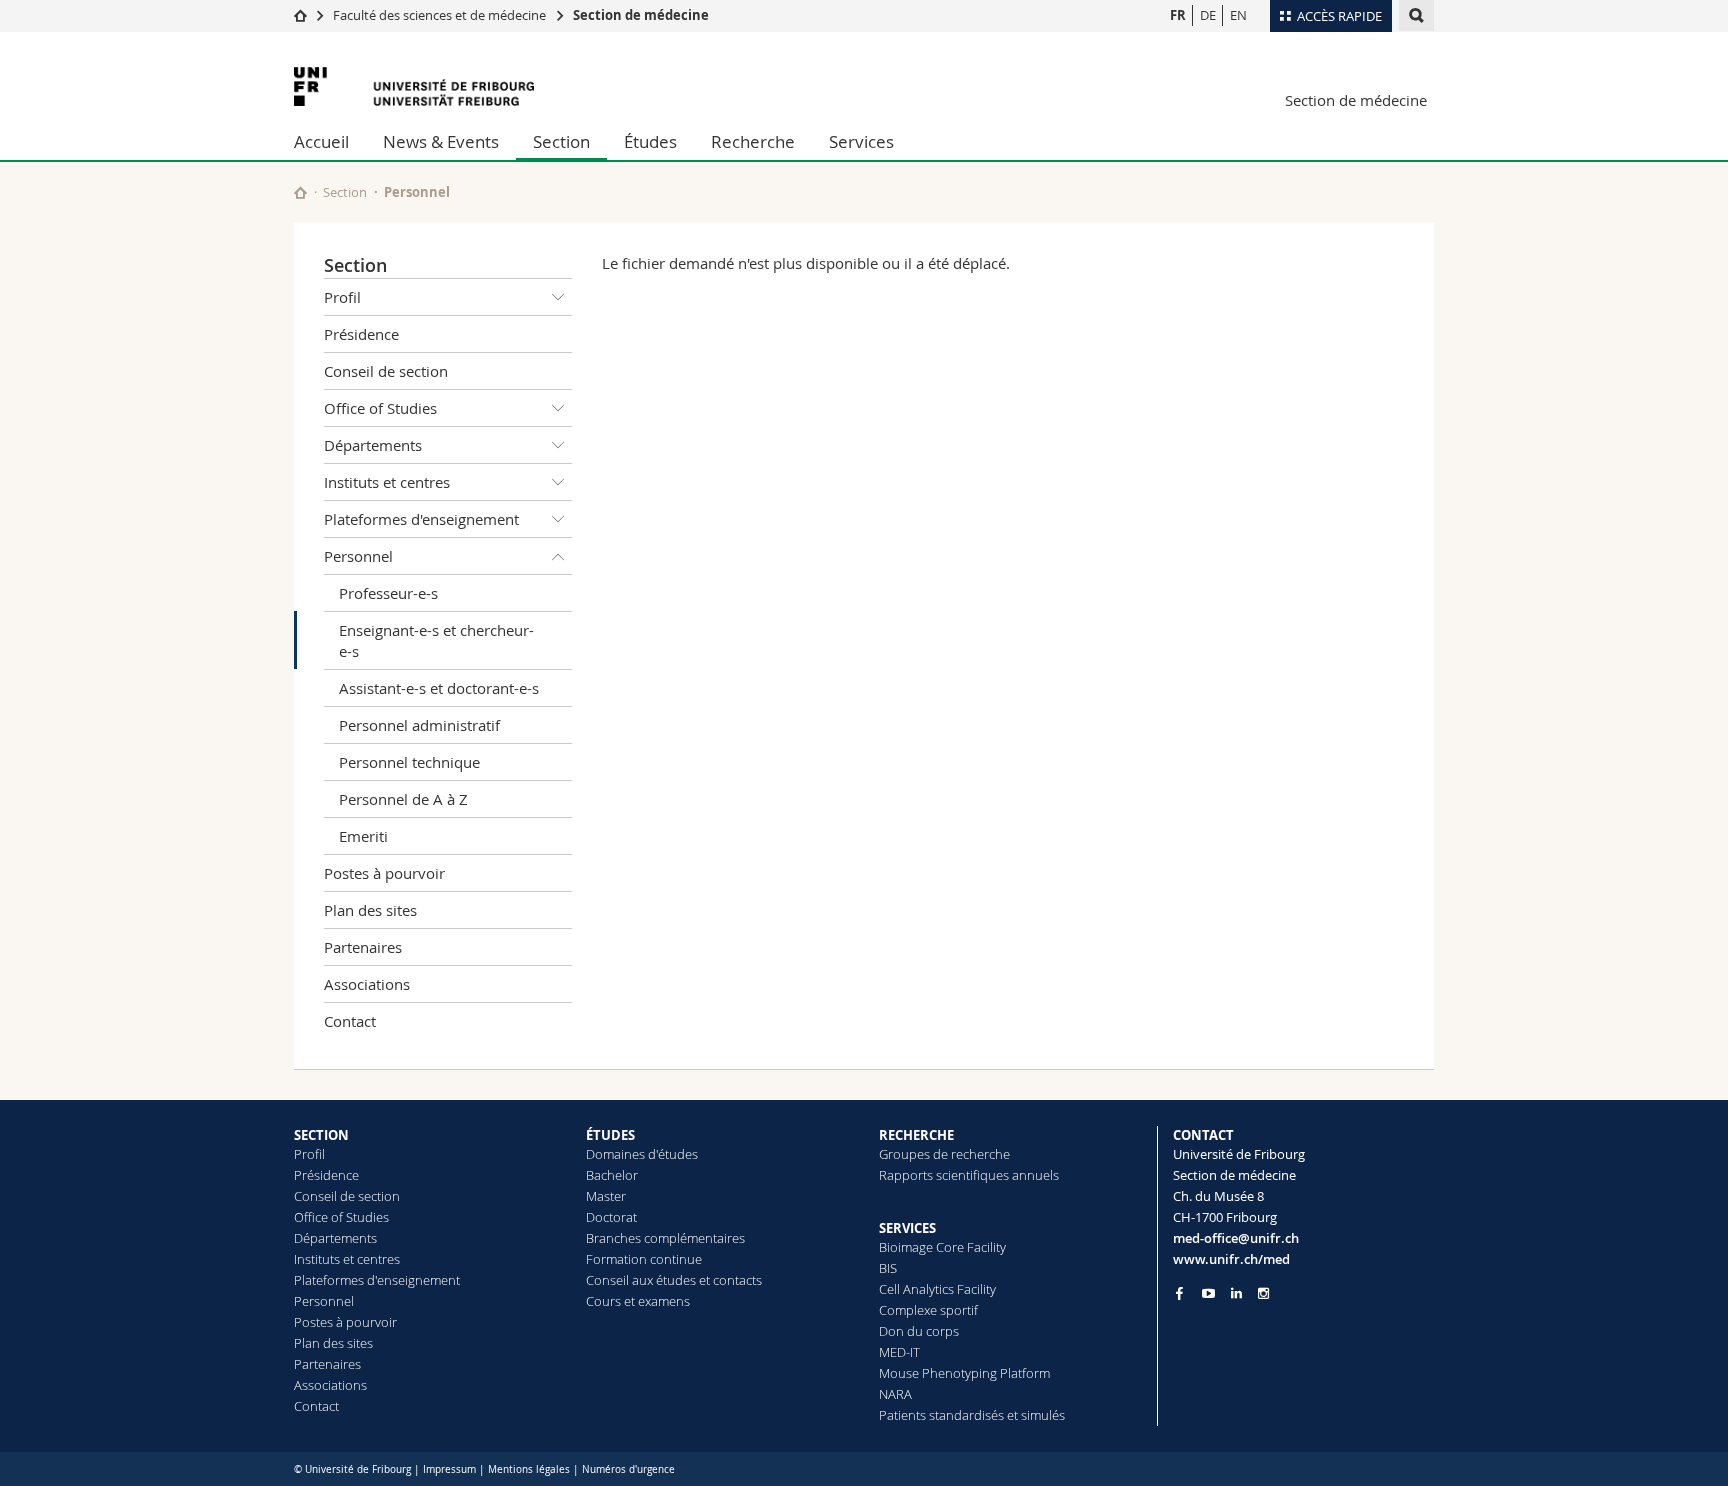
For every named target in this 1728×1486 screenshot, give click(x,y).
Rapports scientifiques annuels (969, 1175)
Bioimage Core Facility (942, 1247)
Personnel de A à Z (403, 799)
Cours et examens (638, 1301)
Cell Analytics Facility (937, 1289)
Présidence (361, 334)
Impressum (449, 1469)
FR (1178, 15)
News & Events (441, 141)
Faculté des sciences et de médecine (439, 15)
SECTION (321, 1135)
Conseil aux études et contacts (674, 1280)
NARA (895, 1394)
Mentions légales (529, 1469)
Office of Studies (380, 408)
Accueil (321, 141)
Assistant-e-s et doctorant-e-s (439, 688)
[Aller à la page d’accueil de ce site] (300, 192)
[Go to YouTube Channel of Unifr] (1208, 1293)
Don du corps (919, 1331)
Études (650, 141)
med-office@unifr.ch (1236, 1238)
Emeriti (363, 836)
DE (1208, 15)
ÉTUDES (610, 1135)
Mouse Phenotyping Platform (964, 1373)
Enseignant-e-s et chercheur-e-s (436, 640)
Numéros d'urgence (628, 1469)
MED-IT (899, 1352)
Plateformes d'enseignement (421, 519)
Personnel (417, 192)
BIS (888, 1268)
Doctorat (611, 1217)
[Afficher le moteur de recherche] (1416, 15)
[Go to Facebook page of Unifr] (1179, 1293)
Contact (350, 1021)
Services (861, 141)
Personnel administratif (419, 725)
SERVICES (907, 1228)
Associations (367, 984)
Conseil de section (386, 371)
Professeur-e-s (388, 593)
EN (1238, 15)
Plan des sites (370, 910)
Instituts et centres (387, 482)
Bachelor (612, 1175)
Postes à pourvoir (384, 873)
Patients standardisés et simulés (972, 1415)
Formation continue (644, 1259)
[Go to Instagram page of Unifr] (1263, 1293)
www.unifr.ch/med (1231, 1259)
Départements (373, 445)
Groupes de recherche (944, 1154)
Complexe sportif (928, 1310)
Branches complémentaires (665, 1238)
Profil (342, 297)
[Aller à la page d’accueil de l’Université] (414, 86)
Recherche (753, 141)
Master (606, 1196)
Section (561, 141)
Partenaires (363, 947)
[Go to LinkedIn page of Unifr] (1236, 1293)
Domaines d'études (642, 1154)
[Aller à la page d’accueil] (300, 15)
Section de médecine (641, 15)
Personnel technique (409, 762)
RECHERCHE (916, 1135)
